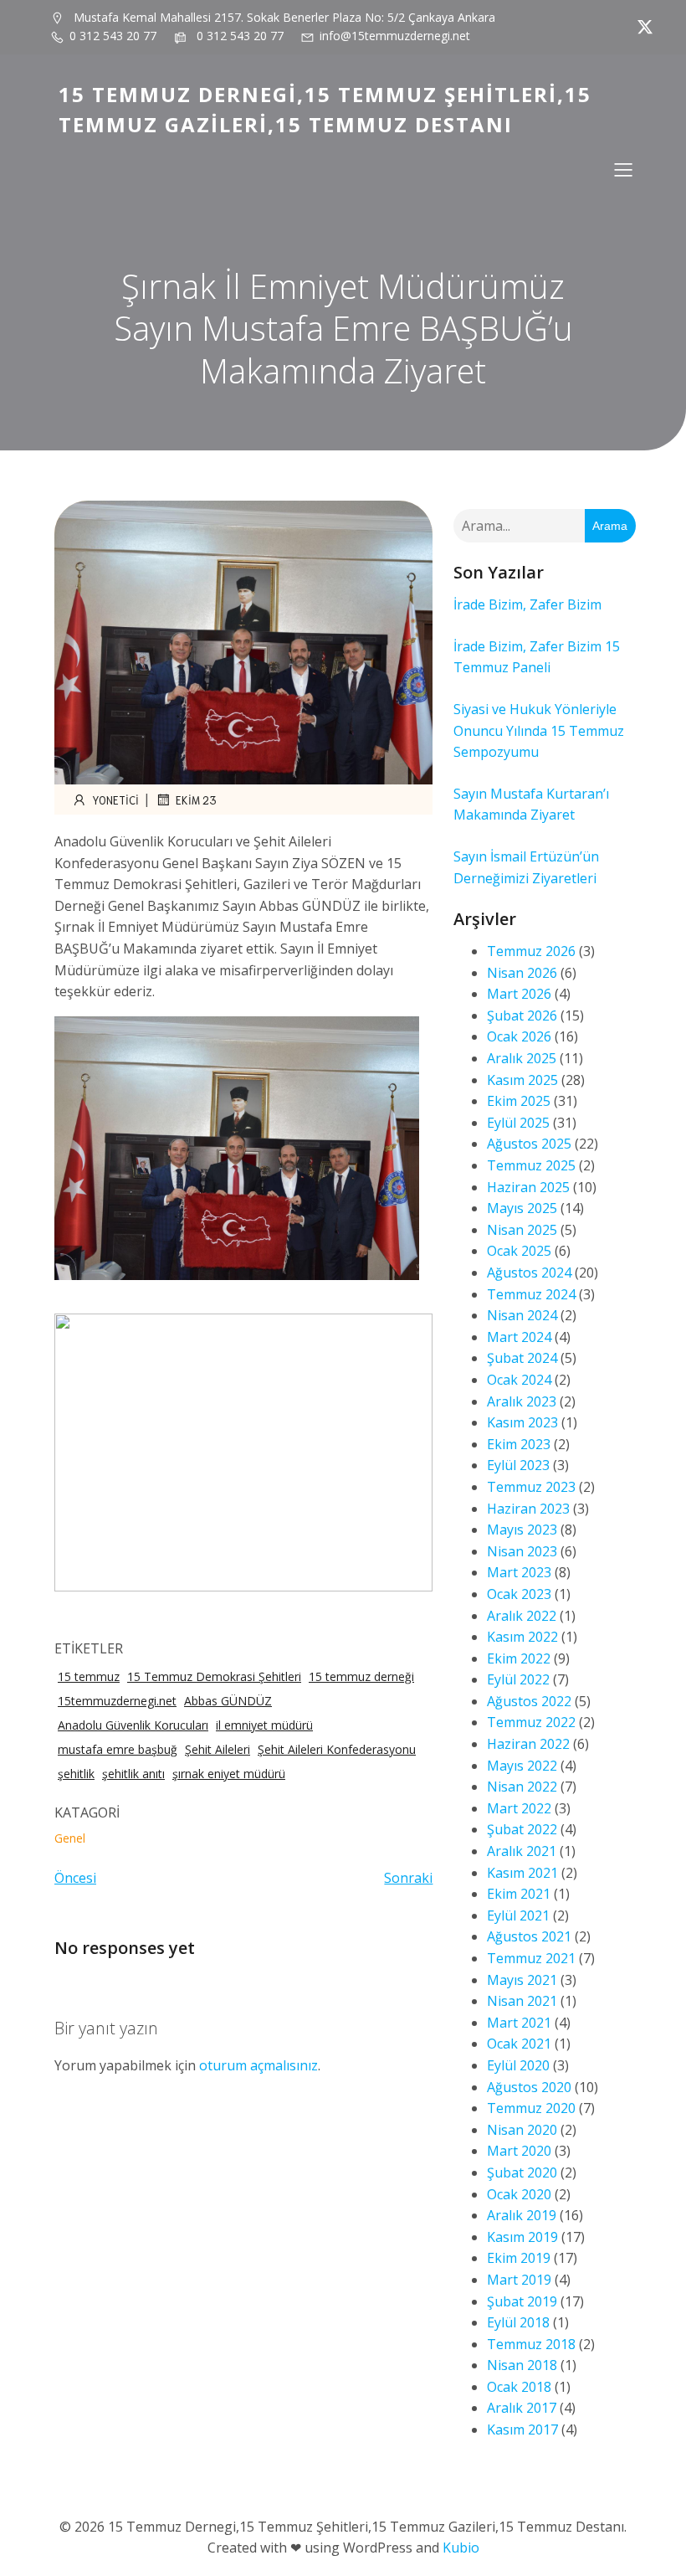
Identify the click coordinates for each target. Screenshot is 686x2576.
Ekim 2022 (519, 1658)
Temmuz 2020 (531, 2108)
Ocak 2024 (519, 1380)
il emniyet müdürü (264, 1725)
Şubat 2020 (522, 2172)
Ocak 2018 (519, 2387)
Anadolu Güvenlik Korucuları (133, 1725)
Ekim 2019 (519, 2258)
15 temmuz (89, 1676)
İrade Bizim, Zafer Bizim (527, 604)
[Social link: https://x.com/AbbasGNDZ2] (641, 27)
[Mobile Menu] (623, 169)
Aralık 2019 (522, 2215)
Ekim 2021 (519, 1894)
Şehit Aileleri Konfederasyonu (337, 1749)
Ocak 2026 (519, 1036)
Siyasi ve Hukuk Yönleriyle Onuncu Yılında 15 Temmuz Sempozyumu (539, 730)
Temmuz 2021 (531, 1958)
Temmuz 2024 (531, 1294)
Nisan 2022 (522, 1787)
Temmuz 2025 (531, 1165)
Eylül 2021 (518, 1915)
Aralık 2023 (522, 1401)
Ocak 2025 (519, 1251)
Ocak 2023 (519, 1594)
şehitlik (76, 1774)
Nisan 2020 (522, 2130)
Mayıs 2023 (522, 1530)
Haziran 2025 (528, 1187)
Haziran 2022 (528, 1744)
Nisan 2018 (522, 2365)
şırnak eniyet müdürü (229, 1774)
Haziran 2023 (528, 1509)
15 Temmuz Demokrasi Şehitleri (214, 1676)
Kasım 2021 (522, 1873)
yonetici (115, 800)
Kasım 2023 (522, 1422)
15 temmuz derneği (361, 1676)
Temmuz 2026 (531, 951)
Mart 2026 (519, 994)
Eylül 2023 (518, 1465)
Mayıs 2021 (522, 1980)
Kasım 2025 (522, 1080)
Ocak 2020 (519, 2194)
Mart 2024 (519, 1337)
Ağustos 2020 (529, 2087)
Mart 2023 (519, 1572)
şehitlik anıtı (133, 1774)
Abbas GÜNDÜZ (228, 1701)
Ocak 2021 (519, 2044)
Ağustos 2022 (529, 1701)
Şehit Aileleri (218, 1749)
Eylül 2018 (518, 2322)
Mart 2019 (519, 2280)
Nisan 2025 (522, 1230)
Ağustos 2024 (529, 1273)
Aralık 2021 (522, 1851)
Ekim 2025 (519, 1101)
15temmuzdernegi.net (117, 1701)
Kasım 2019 (522, 2237)
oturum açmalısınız (259, 2065)
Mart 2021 (519, 2023)
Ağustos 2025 (529, 1144)
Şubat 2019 (522, 2301)
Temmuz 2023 (531, 1487)
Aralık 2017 (522, 2408)
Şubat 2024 (522, 1358)
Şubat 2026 (522, 1015)
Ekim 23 (196, 800)
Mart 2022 (519, 1808)
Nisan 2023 (522, 1551)
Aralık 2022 (522, 1616)
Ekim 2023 (519, 1444)
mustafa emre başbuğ (118, 1749)
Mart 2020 (519, 2151)
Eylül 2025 (518, 1123)
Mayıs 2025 (522, 1208)
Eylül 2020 (518, 2065)
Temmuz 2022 (531, 1722)
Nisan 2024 (522, 1315)
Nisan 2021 (522, 2001)
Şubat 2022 (522, 1829)
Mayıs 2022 (522, 1766)
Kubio (461, 2548)
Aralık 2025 (522, 1058)
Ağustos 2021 (529, 1936)
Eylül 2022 (518, 1679)
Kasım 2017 (522, 2429)
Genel (70, 1838)
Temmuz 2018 (531, 2344)
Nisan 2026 (522, 973)
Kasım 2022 (522, 1637)
